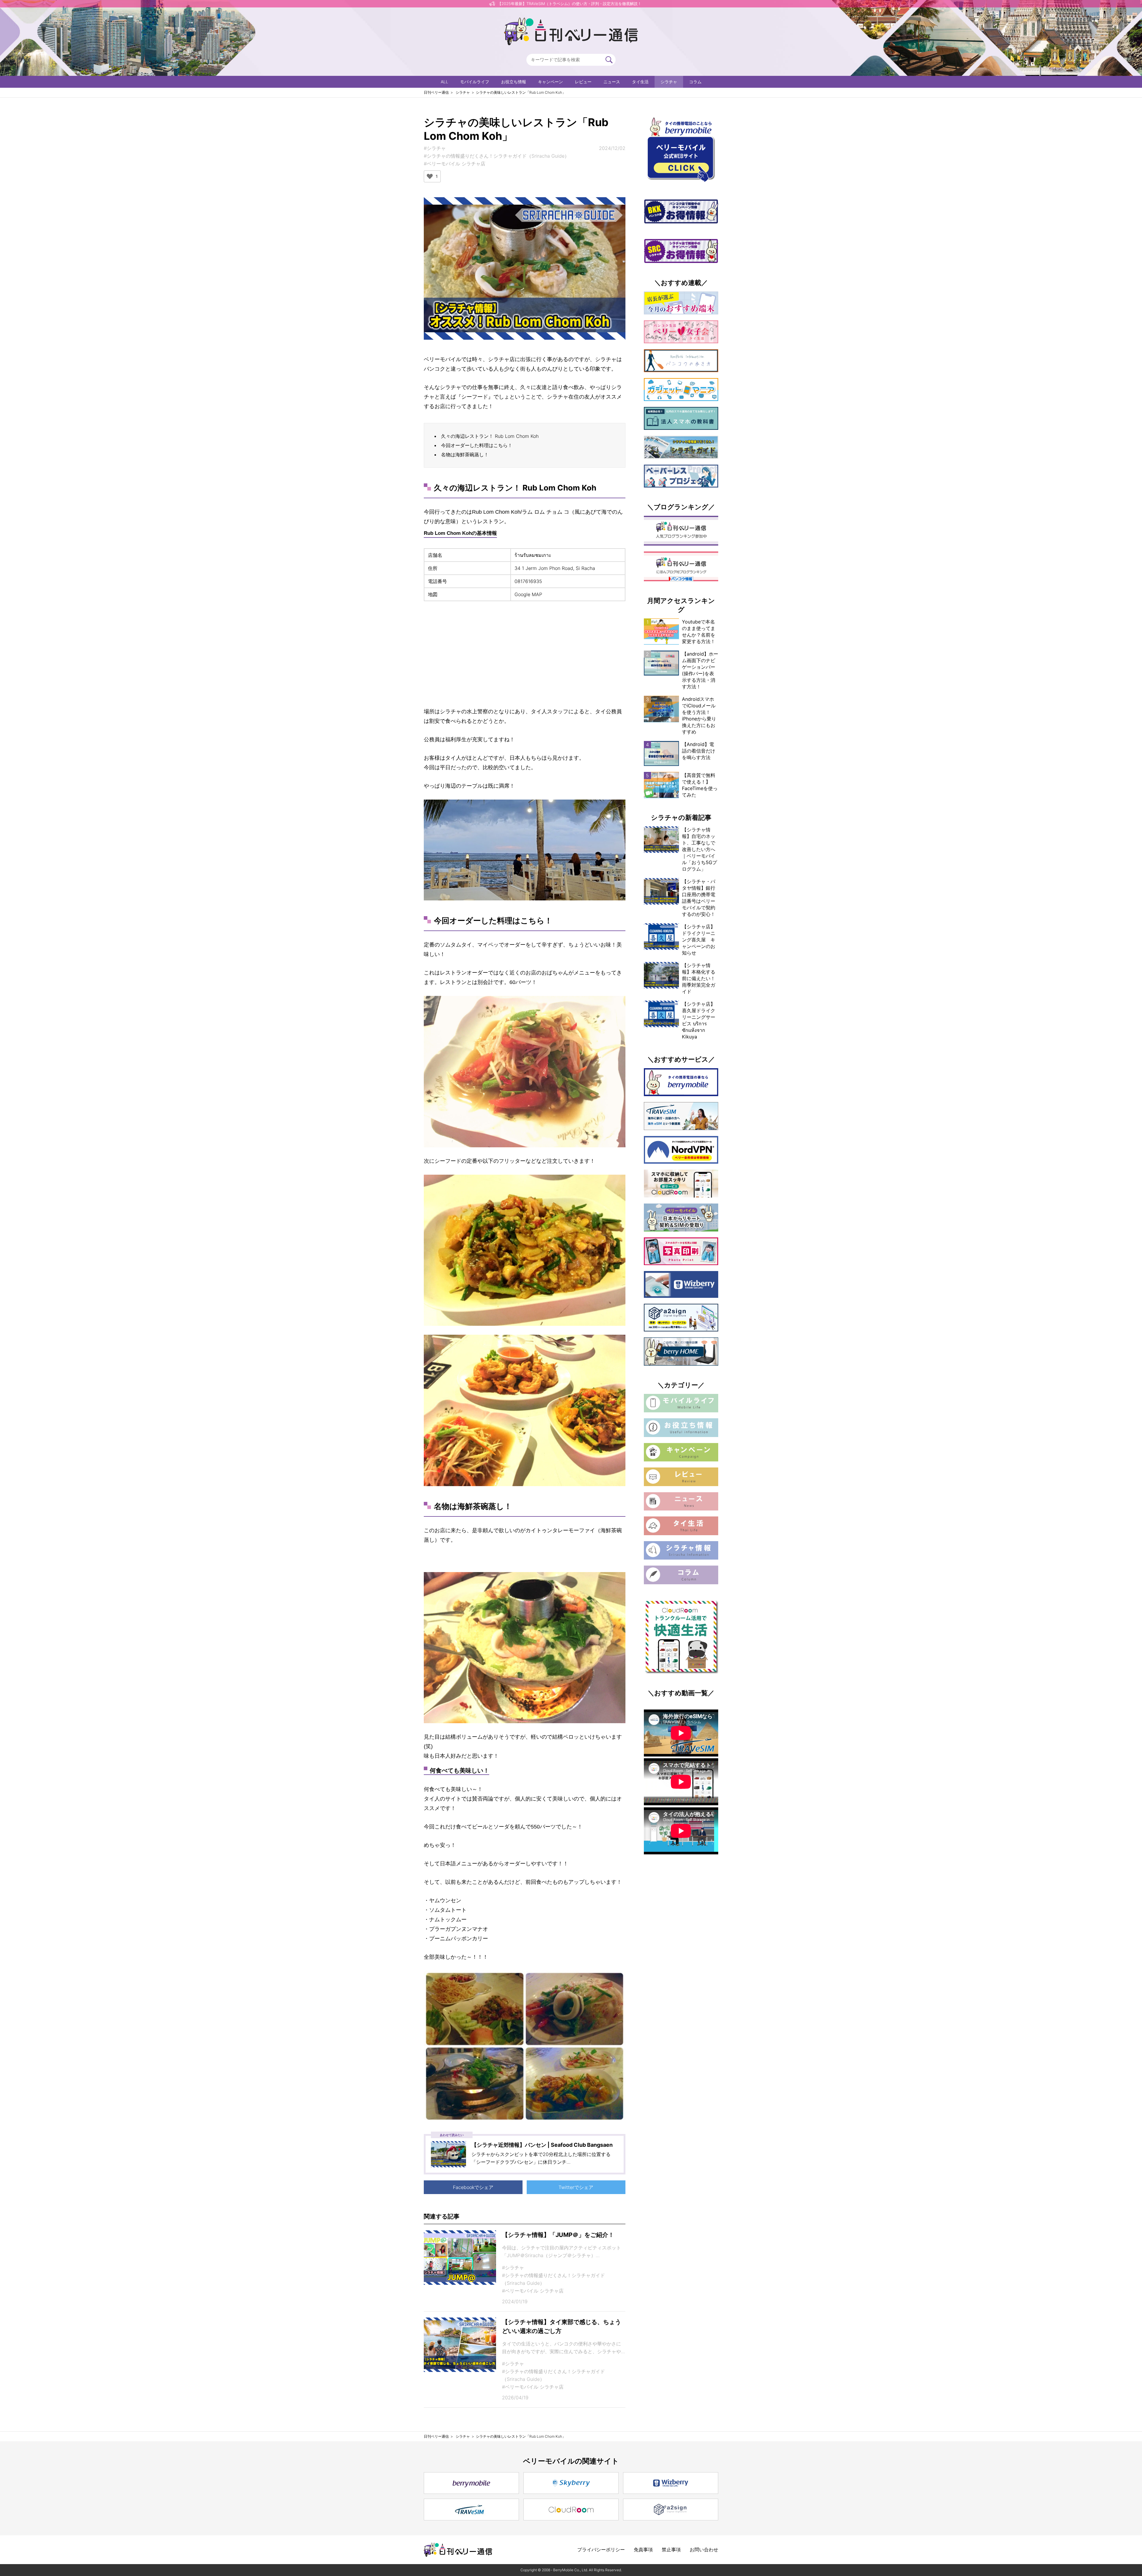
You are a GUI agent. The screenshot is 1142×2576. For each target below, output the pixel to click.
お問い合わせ (704, 2550)
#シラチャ (435, 148)
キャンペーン (550, 82)
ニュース (612, 82)
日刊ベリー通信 (436, 92)
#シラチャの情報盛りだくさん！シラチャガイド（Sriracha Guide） (497, 156)
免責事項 (643, 2550)
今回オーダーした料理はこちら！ (477, 445)
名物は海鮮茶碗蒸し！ (465, 455)
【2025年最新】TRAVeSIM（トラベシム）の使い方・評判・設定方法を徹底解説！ (570, 4)
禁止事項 (671, 2550)
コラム (695, 82)
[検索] (609, 60)
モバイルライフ (475, 82)
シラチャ (669, 82)
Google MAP (528, 594)
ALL (444, 82)
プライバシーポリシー (601, 2550)
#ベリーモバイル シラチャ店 (455, 164)
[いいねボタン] (430, 176)
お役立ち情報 (514, 82)
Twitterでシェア (576, 2187)
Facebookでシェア (473, 2187)
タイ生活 (640, 82)
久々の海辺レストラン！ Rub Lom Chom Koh (490, 436)
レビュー (583, 82)
